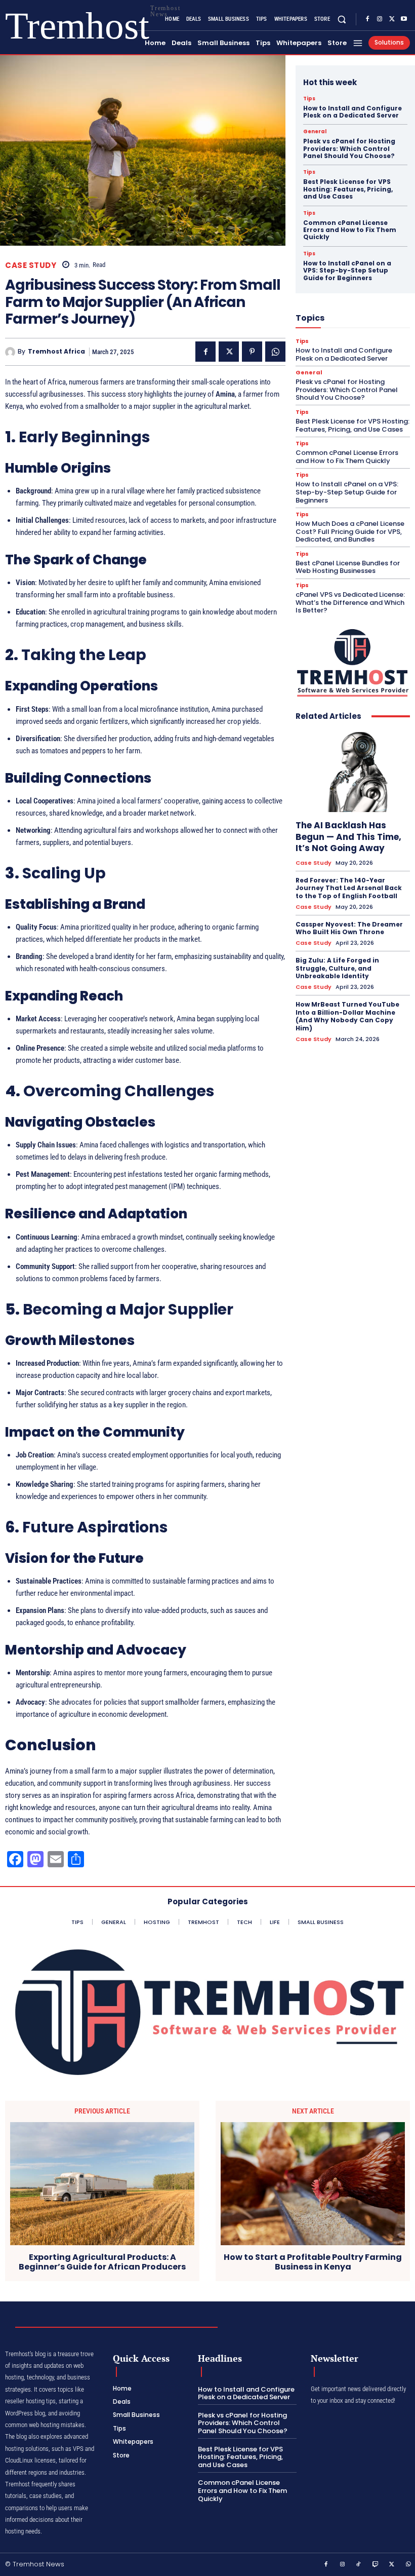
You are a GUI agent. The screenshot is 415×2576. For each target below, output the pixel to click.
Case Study (31, 265)
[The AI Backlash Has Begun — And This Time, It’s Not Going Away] (353, 772)
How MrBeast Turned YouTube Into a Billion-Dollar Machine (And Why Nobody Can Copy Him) (347, 1016)
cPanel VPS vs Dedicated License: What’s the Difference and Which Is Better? (350, 602)
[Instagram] (380, 19)
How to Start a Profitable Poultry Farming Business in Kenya (313, 2262)
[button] (342, 19)
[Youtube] (404, 19)
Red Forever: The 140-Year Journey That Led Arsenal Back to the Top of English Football (349, 888)
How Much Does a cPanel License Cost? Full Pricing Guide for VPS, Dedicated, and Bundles (350, 531)
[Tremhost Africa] (11, 352)
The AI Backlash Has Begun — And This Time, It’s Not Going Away (348, 836)
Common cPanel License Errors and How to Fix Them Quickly (350, 230)
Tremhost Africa (56, 352)
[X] (392, 19)
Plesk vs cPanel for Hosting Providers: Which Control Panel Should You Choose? (349, 148)
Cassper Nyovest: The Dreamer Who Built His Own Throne (349, 928)
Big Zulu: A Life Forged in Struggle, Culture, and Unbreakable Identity (337, 968)
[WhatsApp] (275, 352)
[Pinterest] (252, 352)
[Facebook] (367, 19)
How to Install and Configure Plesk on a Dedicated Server (352, 112)
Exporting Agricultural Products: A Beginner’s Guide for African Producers (102, 2262)
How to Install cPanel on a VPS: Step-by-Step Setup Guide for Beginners (347, 271)
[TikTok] (359, 2565)
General (315, 132)
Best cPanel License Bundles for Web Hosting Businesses (348, 567)
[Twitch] (376, 2565)
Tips (309, 99)
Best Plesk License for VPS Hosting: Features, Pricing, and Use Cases (348, 189)
